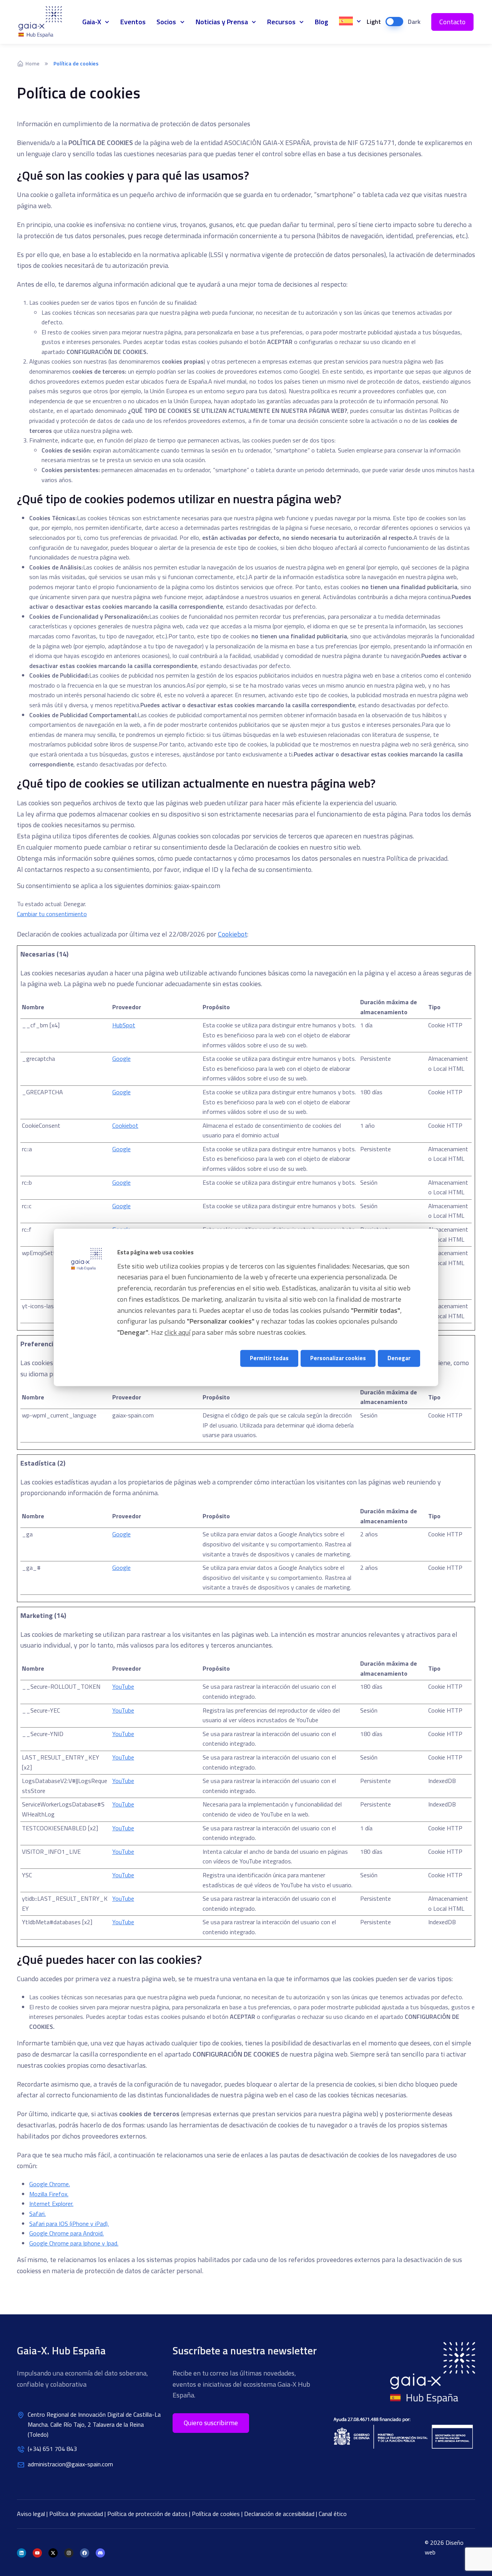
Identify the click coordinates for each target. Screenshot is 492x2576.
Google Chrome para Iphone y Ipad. (74, 2243)
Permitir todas (269, 1358)
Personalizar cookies (338, 1358)
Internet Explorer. (51, 2204)
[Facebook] (85, 2553)
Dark (414, 22)
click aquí (177, 1333)
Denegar (399, 1358)
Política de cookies (217, 2514)
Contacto (452, 22)
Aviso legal (32, 2514)
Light (374, 22)
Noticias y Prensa (222, 22)
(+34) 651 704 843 (52, 2449)
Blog (322, 22)
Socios (166, 22)
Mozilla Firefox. (49, 2194)
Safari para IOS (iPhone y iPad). (69, 2224)
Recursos (281, 22)
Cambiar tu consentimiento (52, 914)
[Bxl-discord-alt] (100, 2553)
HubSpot (124, 1025)
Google (121, 1058)
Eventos (133, 22)
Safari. (37, 2214)
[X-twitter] (53, 2553)
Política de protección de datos (148, 2514)
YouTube (123, 1686)
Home (32, 63)
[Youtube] (37, 2553)
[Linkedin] (22, 2553)
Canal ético (333, 2514)
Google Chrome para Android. (66, 2233)
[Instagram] (69, 2553)
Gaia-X (45, 22)
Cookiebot (233, 934)
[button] (211, 2423)
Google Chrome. (50, 2184)
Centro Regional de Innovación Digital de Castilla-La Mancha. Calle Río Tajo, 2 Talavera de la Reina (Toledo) (94, 2424)
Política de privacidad (77, 2514)
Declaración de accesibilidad (280, 2514)
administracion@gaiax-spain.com (70, 2464)
